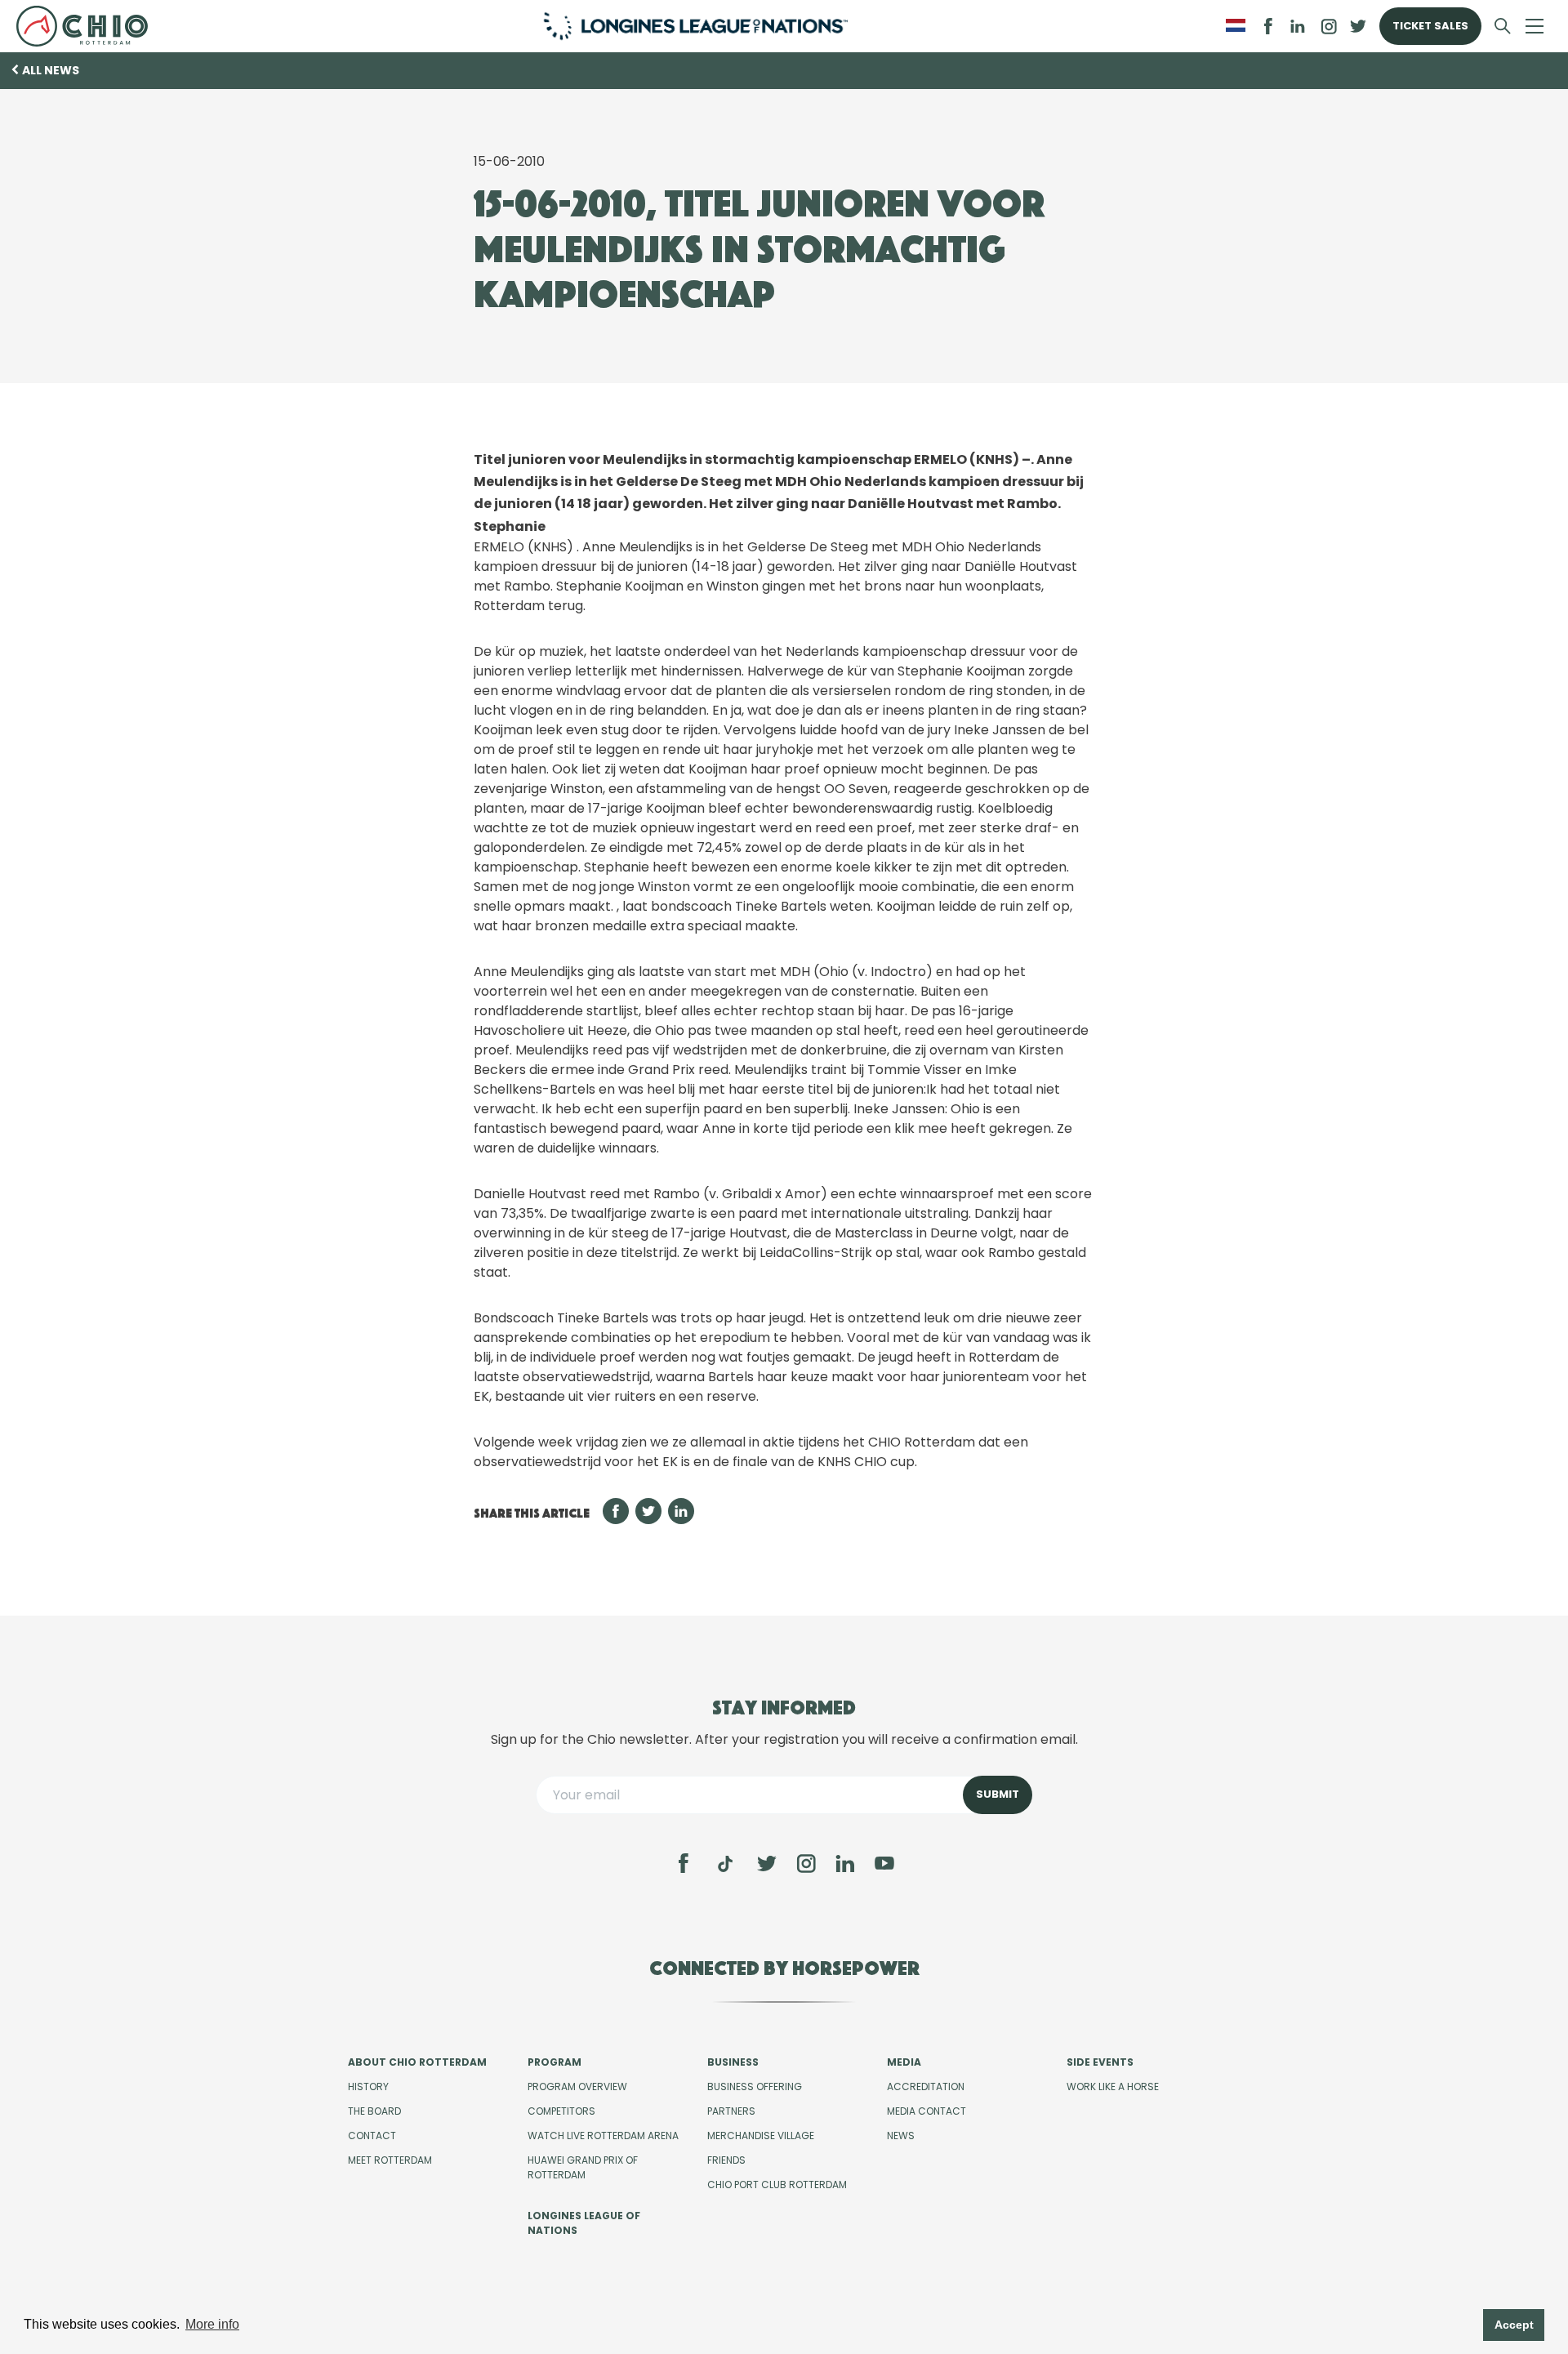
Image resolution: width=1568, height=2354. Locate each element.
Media (904, 2062)
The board (374, 2111)
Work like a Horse (1113, 2086)
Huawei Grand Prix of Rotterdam (583, 2167)
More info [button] (212, 2324)
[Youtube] (884, 1863)
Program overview (577, 2086)
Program (555, 2062)
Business (733, 2062)
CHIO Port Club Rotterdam (777, 2185)
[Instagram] (806, 1863)
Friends (726, 2160)
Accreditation (926, 2086)
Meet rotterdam (390, 2160)
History (368, 2086)
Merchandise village (761, 2136)
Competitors (561, 2111)
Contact (372, 2136)
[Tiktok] (725, 1864)
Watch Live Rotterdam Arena (603, 2136)
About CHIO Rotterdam (417, 2062)
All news (51, 70)
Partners (731, 2111)
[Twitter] (767, 1863)
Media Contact (927, 2111)
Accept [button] (1514, 2325)
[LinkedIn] (1298, 26)
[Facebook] (684, 1863)
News (901, 2136)
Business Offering (755, 2086)
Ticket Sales (1430, 26)
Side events (1100, 2062)
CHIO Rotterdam (89, 26)
